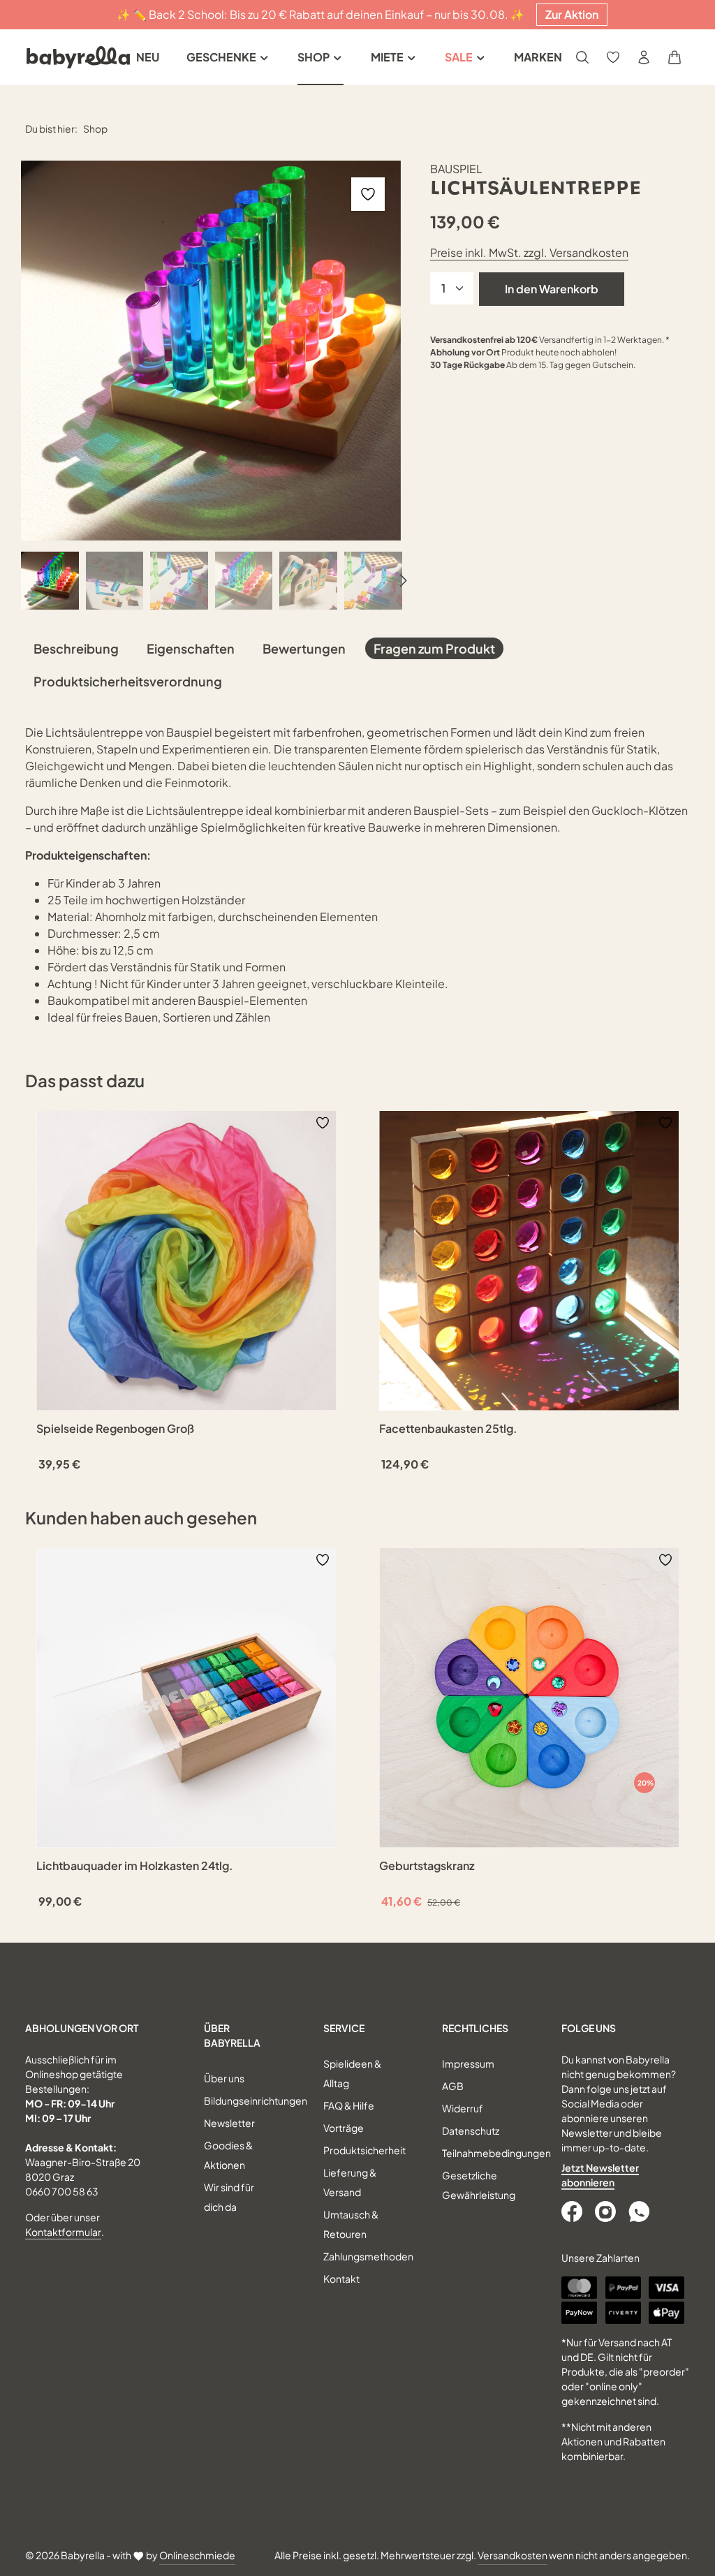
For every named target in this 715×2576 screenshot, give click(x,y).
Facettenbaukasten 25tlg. (448, 1429)
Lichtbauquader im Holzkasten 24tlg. (135, 1866)
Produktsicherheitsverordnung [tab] (128, 681)
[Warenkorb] (675, 57)
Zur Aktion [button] (572, 14)
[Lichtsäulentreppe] (211, 351)
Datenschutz (471, 2130)
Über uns (224, 2078)
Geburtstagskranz (427, 1866)
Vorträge (344, 2128)
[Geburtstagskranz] (529, 1698)
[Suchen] (582, 57)
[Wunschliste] (613, 57)
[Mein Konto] (644, 57)
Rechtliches (475, 2028)
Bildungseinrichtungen (256, 2100)
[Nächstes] (402, 581)
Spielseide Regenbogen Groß (115, 1429)
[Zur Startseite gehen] (78, 57)
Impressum (468, 2063)
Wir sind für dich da (229, 2197)
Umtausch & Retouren (351, 2224)
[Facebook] (573, 2211)
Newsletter (229, 2123)
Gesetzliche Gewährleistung (479, 2185)
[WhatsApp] (640, 2211)
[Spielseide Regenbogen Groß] (186, 1261)
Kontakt (341, 2279)
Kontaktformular (63, 2232)
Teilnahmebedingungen (496, 2153)
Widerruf (463, 2108)
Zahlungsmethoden (368, 2256)
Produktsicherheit (364, 2150)
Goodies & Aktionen (228, 2155)
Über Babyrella (232, 2035)
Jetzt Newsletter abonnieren (600, 2175)
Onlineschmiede (197, 2555)
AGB (453, 2086)
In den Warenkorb (552, 289)
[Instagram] (607, 2211)
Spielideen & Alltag (352, 2073)
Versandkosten (513, 2555)
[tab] (76, 648)
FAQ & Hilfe (349, 2105)
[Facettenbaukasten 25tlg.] (529, 1261)
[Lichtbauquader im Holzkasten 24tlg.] (186, 1698)
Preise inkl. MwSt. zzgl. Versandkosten (529, 252)
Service (344, 2028)
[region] (212, 385)
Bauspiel (456, 169)
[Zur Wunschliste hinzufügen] (368, 194)
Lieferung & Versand (350, 2182)
